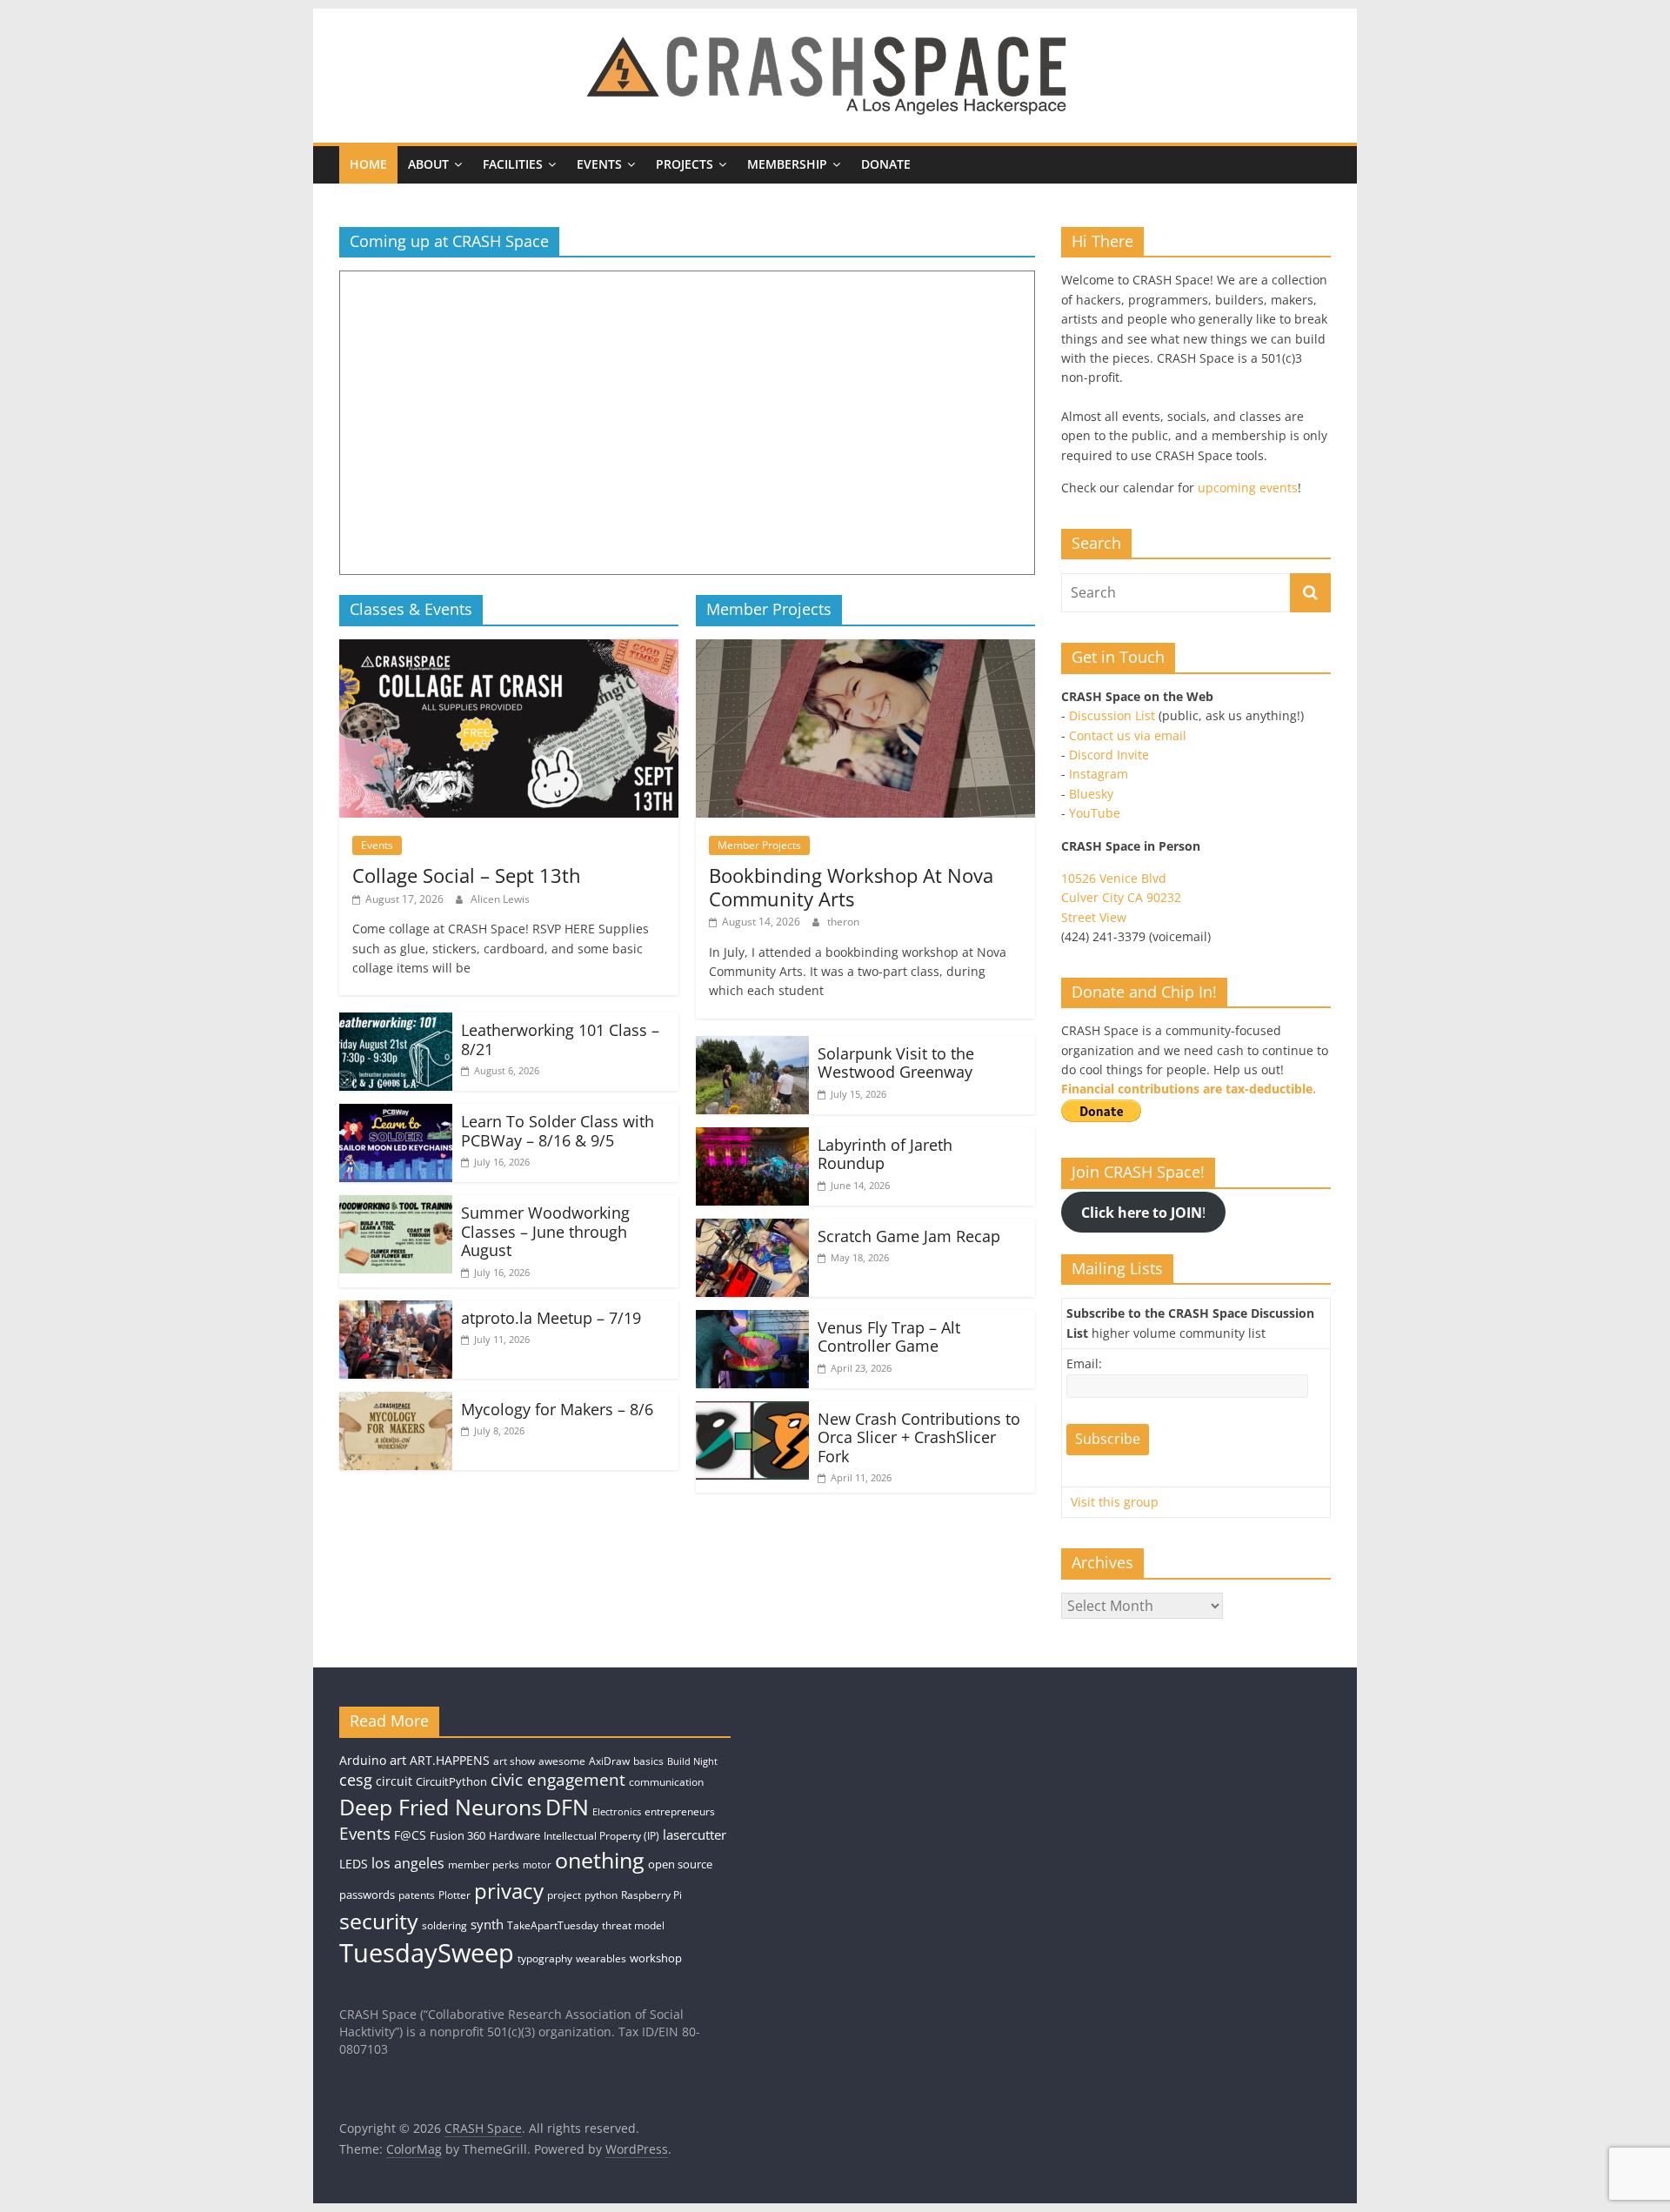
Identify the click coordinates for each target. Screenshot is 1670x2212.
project (564, 1895)
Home (368, 164)
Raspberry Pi (651, 1895)
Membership (787, 164)
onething (600, 1860)
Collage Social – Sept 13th (467, 875)
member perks (484, 1864)
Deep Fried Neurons (441, 1807)
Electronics (617, 1812)
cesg (356, 1780)
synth (487, 1925)
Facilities (513, 164)
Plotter (454, 1895)
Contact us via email (1128, 735)
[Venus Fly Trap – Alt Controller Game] (752, 1320)
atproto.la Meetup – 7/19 (551, 1318)
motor (537, 1865)
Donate (886, 164)
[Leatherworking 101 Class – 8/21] (396, 1023)
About (428, 164)
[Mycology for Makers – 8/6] (396, 1402)
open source (680, 1864)
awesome (562, 1761)
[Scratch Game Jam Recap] (752, 1229)
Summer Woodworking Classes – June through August (545, 1231)
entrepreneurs (680, 1811)
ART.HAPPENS (450, 1760)
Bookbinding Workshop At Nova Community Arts (851, 886)
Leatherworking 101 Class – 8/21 (560, 1039)
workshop (656, 1958)
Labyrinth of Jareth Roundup (885, 1154)
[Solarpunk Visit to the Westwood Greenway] (752, 1046)
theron (843, 922)
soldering (444, 1925)
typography (545, 1958)
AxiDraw (609, 1761)
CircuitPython (451, 1781)
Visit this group (1115, 1502)
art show (514, 1761)
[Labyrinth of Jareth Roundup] (752, 1138)
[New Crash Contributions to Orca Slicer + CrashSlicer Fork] (752, 1412)
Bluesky (1091, 794)
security (379, 1921)
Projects (685, 164)
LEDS (354, 1864)
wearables (601, 1958)
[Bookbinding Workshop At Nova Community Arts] (865, 650)
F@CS (410, 1835)
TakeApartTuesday (553, 1925)
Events (599, 164)
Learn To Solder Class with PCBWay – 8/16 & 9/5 (558, 1131)
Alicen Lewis (500, 899)
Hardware (514, 1835)
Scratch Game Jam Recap (909, 1236)
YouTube (1095, 813)
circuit (394, 1781)
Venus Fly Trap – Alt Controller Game (889, 1337)
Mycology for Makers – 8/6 (557, 1409)
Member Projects (759, 845)
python (601, 1895)
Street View (1094, 917)
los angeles (408, 1863)
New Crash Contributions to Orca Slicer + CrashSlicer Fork (919, 1437)
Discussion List (1112, 715)
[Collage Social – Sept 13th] (509, 650)
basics (648, 1761)
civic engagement (558, 1779)
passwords (367, 1895)
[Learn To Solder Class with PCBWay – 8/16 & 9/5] (396, 1114)
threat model (633, 1925)
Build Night (692, 1761)
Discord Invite (1109, 755)
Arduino (363, 1760)
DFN (567, 1807)
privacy (509, 1891)
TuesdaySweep (427, 1953)
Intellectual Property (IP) (601, 1836)
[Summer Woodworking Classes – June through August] (396, 1206)
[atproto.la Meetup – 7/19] (396, 1311)
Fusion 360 (458, 1835)
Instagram (1099, 774)
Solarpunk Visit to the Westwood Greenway (896, 1063)
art (398, 1760)
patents (417, 1895)
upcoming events (1248, 488)
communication (666, 1782)
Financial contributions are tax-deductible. (1189, 1089)
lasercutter (695, 1835)
